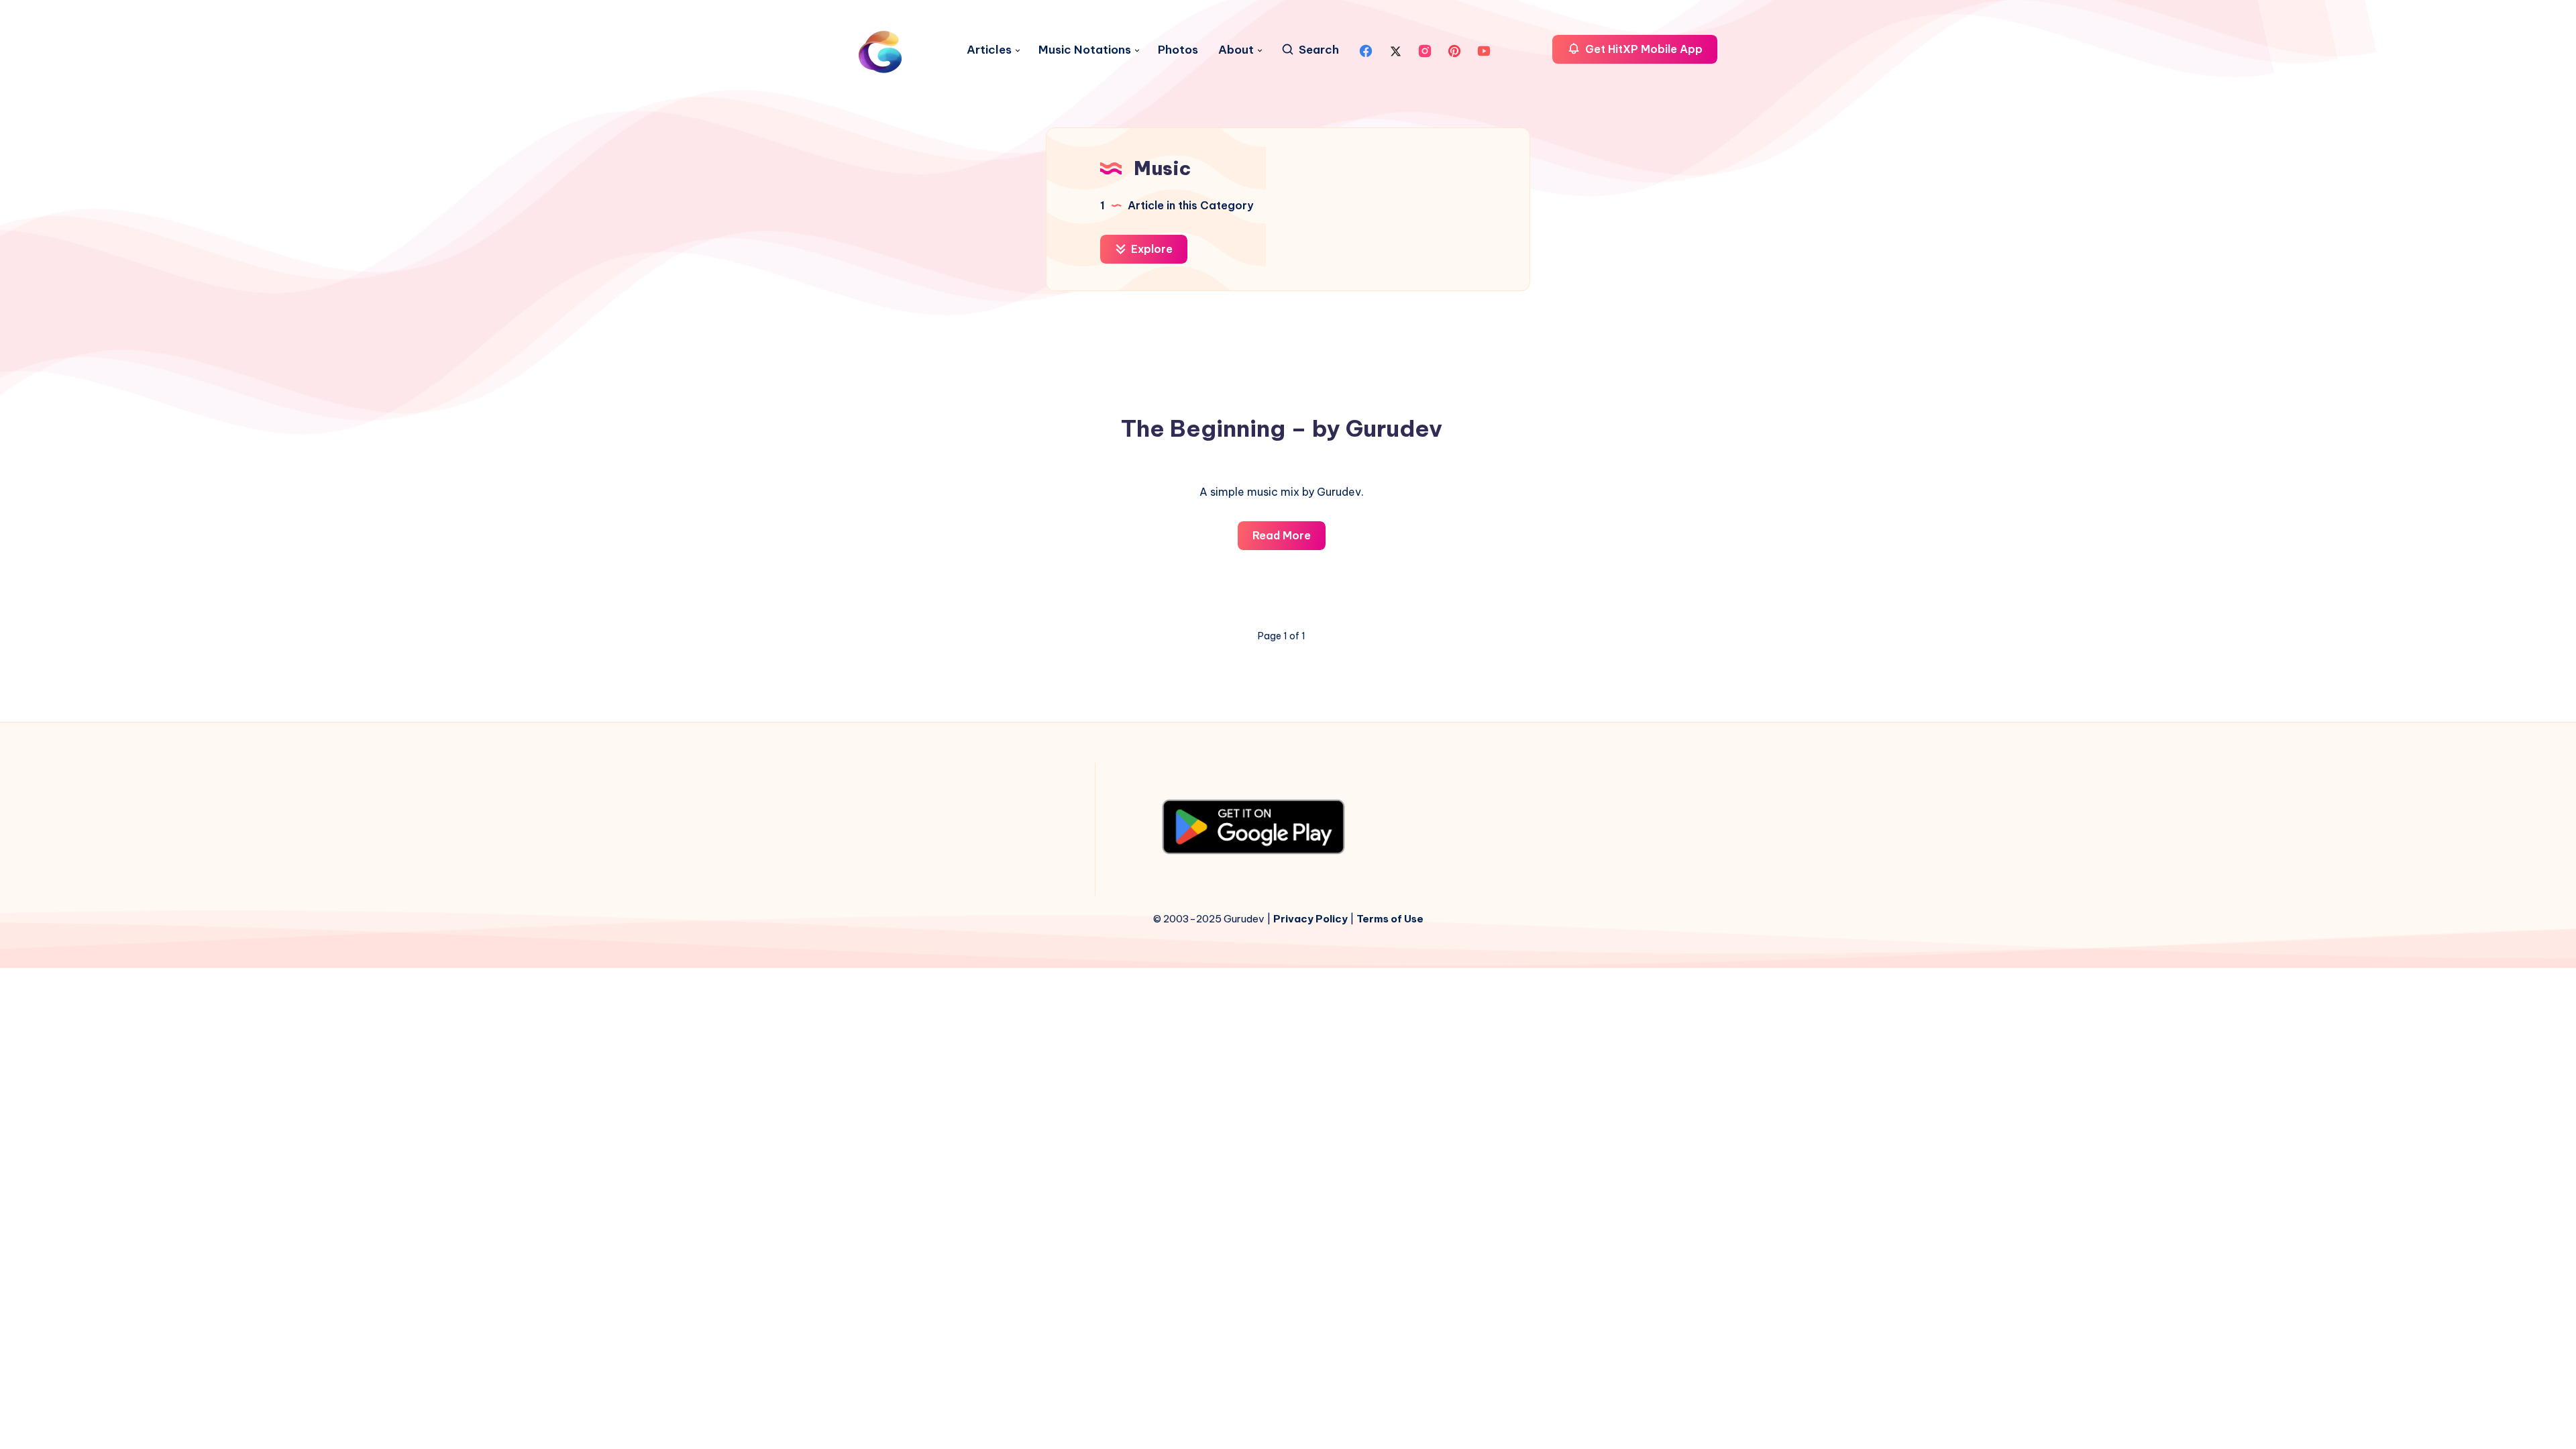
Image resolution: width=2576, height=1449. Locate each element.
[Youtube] (1484, 50)
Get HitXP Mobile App (1643, 49)
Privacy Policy (1310, 919)
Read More (1289, 539)
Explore (1150, 249)
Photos (1178, 50)
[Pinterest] (1454, 50)
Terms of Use (1390, 919)
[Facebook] (1366, 50)
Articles (989, 50)
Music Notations (1085, 50)
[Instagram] (1425, 50)
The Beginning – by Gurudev (1282, 428)
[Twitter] (1395, 50)
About (1236, 50)
